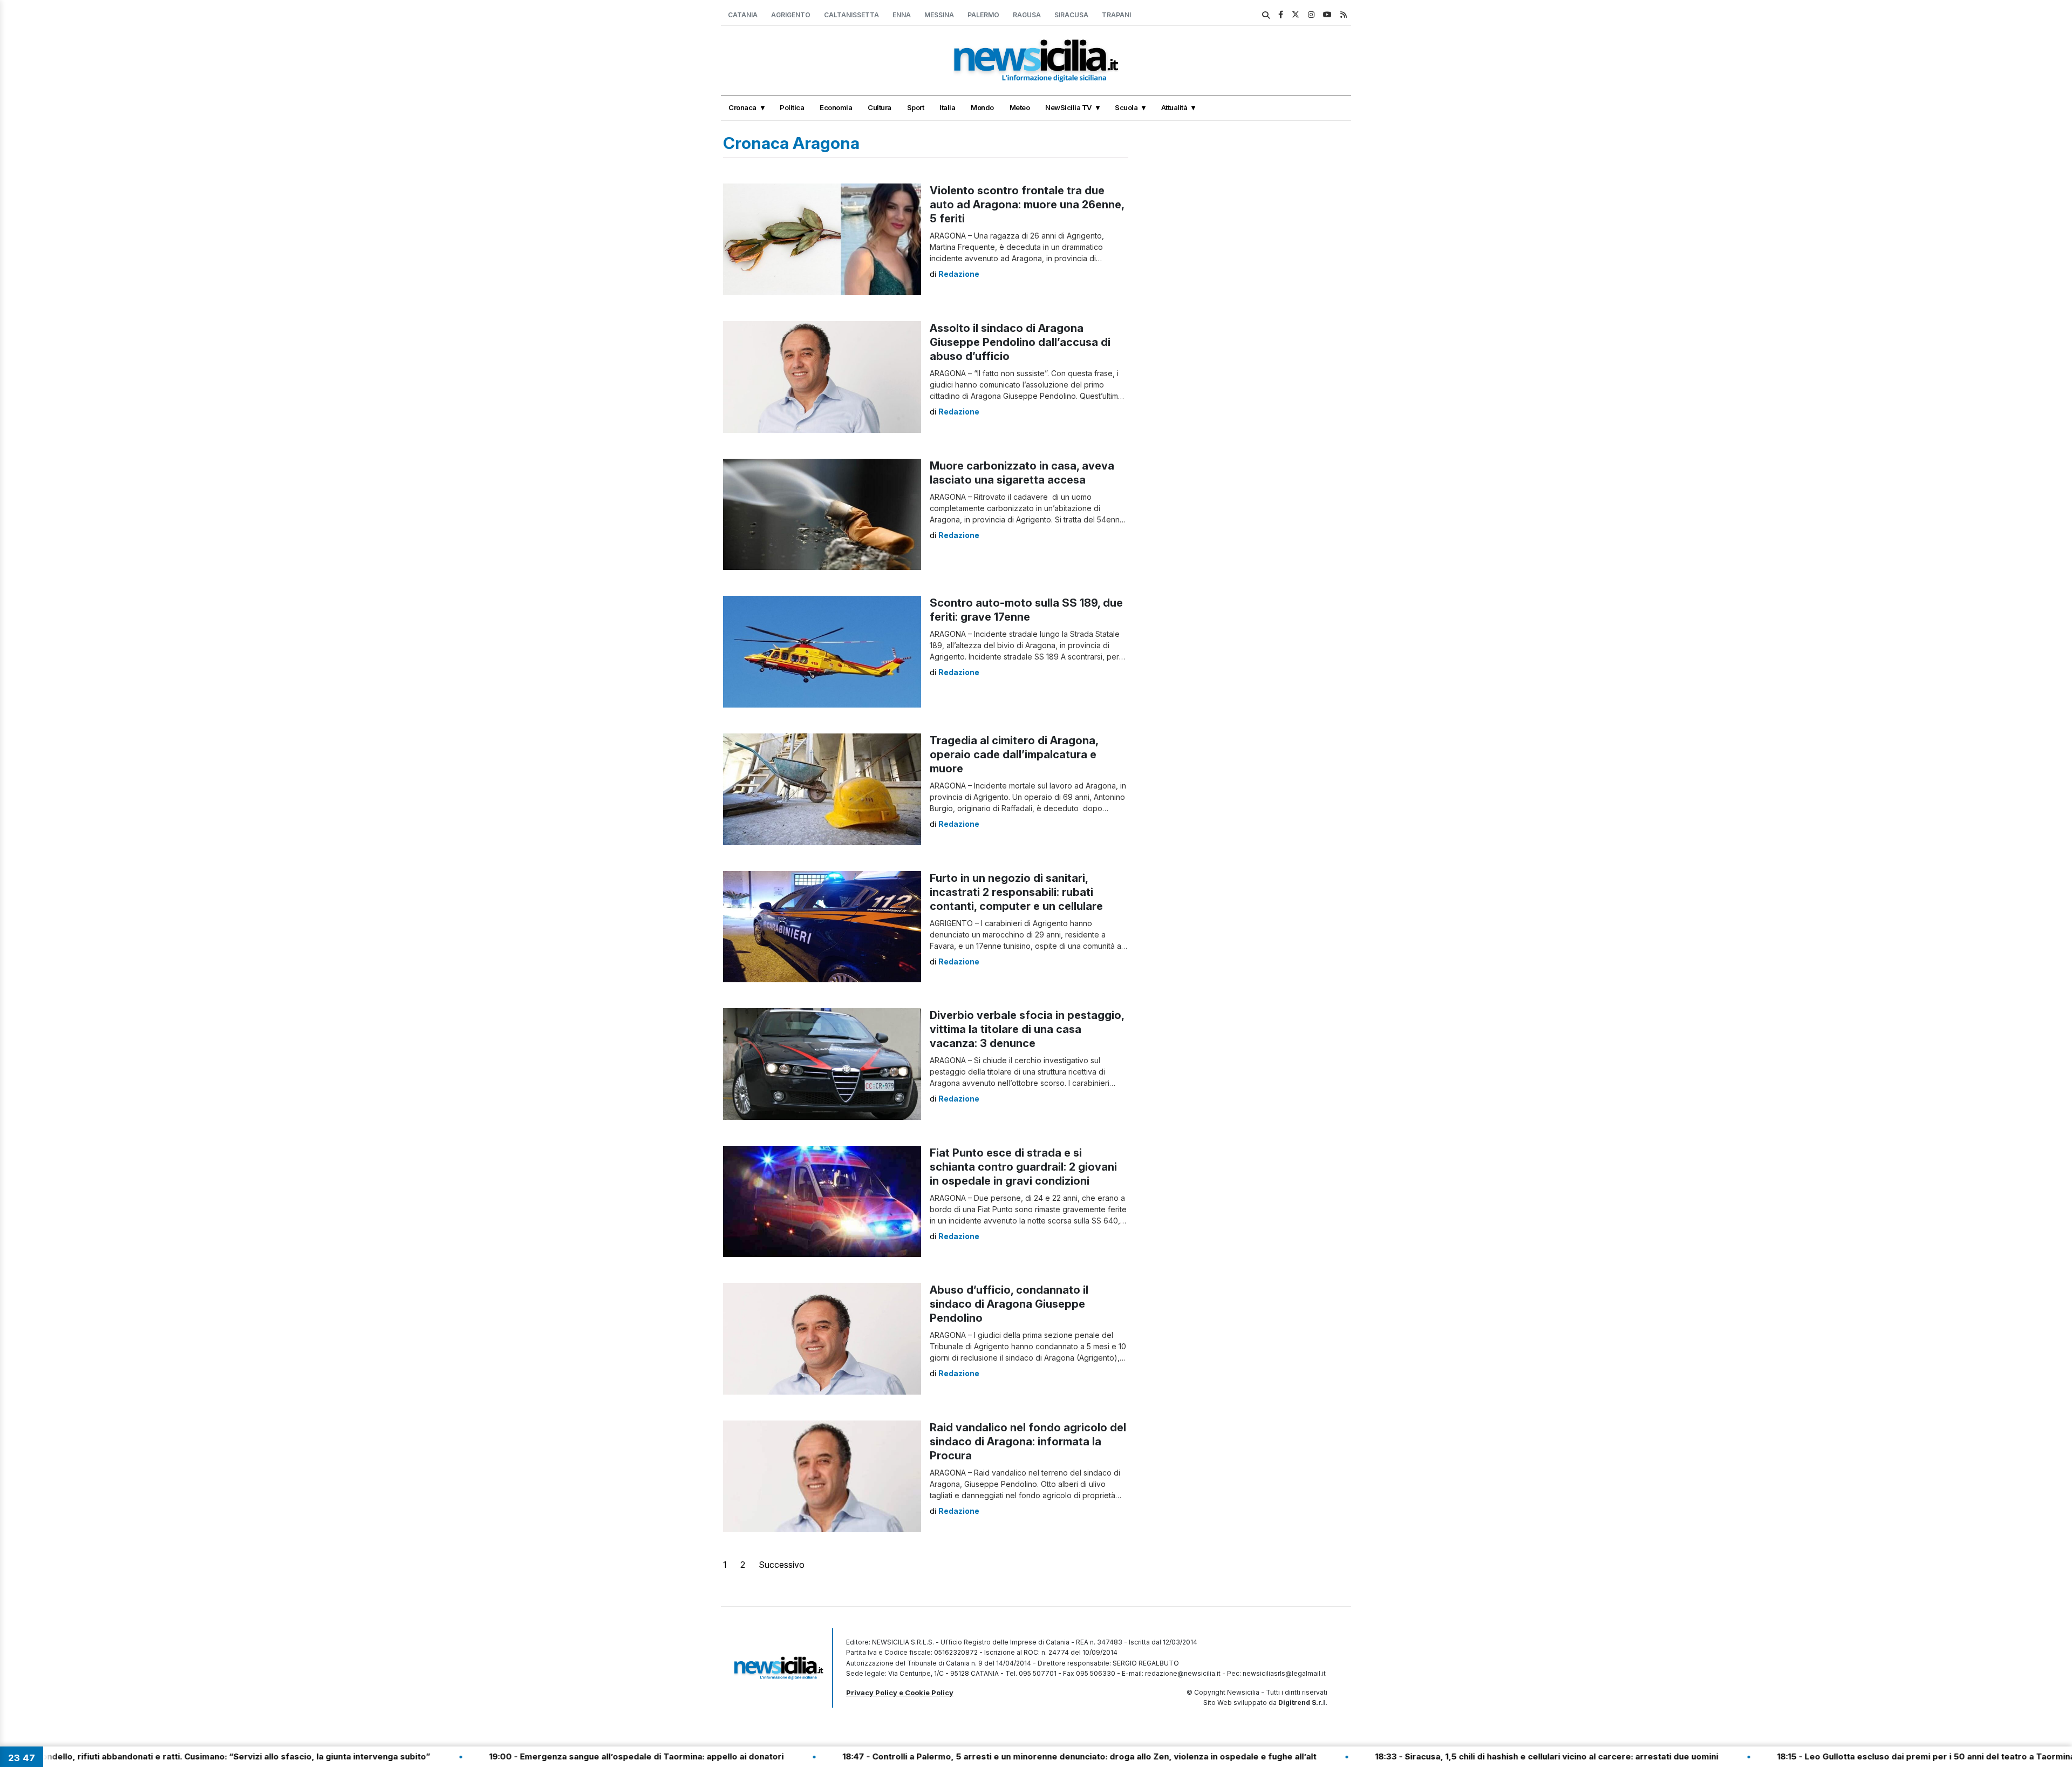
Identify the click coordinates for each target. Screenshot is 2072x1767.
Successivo (782, 1565)
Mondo (982, 107)
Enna (902, 15)
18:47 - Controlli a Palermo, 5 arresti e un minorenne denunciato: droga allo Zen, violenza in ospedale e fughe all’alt (959, 1756)
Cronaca (742, 107)
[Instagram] (1311, 14)
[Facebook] (1281, 14)
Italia (947, 107)
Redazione (959, 274)
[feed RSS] (1344, 14)
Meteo (1020, 107)
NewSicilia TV (1068, 107)
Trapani (1116, 15)
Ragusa (1027, 15)
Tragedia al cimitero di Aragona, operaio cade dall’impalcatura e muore (1014, 755)
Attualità (1174, 107)
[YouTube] (1327, 14)
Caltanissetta (851, 15)
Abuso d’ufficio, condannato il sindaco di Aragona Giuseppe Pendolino (1009, 1304)
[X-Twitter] (1296, 14)
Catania (743, 15)
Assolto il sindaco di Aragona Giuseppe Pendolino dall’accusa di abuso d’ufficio (1020, 342)
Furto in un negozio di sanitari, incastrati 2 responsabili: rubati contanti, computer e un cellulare (1016, 892)
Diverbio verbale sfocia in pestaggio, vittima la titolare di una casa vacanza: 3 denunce (1027, 1029)
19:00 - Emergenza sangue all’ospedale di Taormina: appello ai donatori (516, 1756)
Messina (939, 15)
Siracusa (1071, 15)
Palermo (983, 15)
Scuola (1126, 107)
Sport (916, 107)
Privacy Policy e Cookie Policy (900, 1693)
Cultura (880, 107)
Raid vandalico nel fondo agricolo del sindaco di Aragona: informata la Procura (1028, 1442)
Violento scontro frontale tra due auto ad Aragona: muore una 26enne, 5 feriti (1027, 205)
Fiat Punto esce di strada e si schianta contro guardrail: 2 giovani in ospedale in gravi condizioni (1023, 1167)
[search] (1266, 15)
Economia (836, 107)
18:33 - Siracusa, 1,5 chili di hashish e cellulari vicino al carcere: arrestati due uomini (1426, 1756)
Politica (792, 107)
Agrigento (791, 15)
